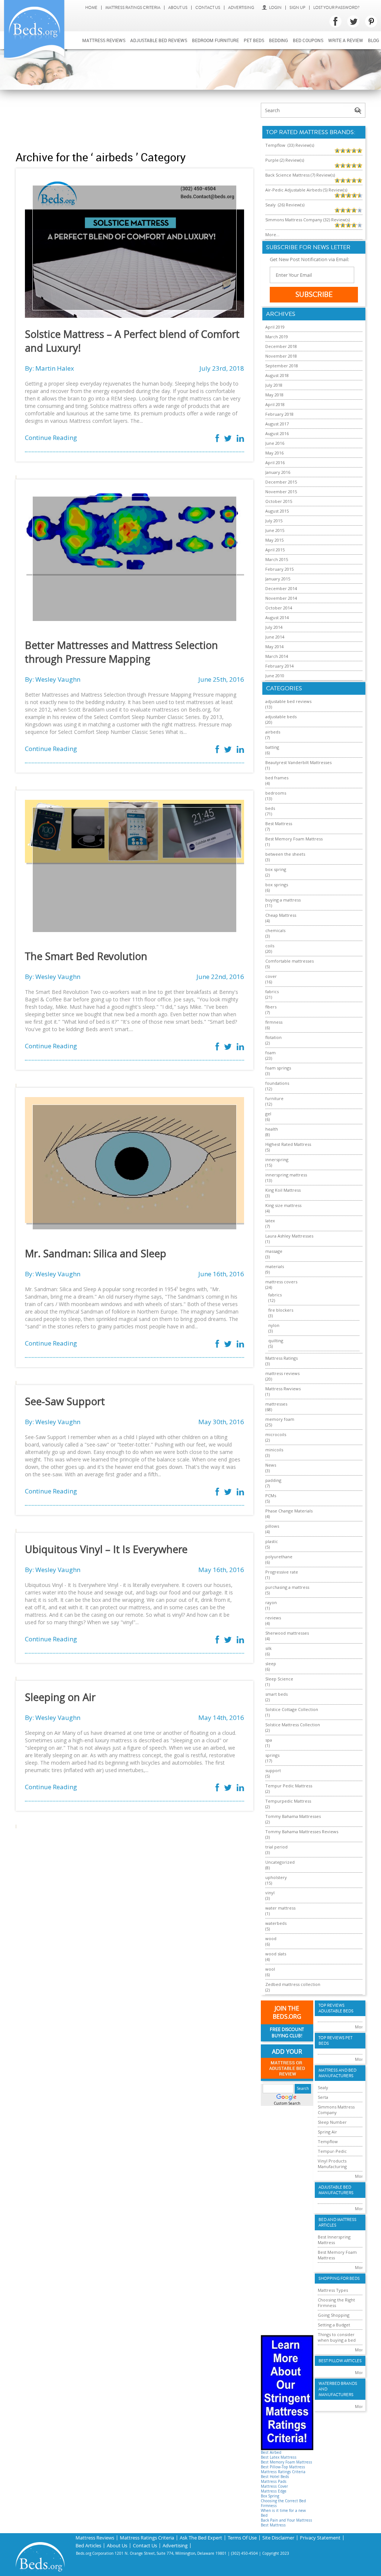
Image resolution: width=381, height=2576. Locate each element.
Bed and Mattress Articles (337, 2222)
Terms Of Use (242, 2538)
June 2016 (275, 443)
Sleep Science (279, 1679)
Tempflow (328, 2141)
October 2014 (279, 608)
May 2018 (274, 395)
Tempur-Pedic (332, 2151)
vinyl (270, 1893)
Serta (323, 2097)
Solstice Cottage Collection (292, 1709)
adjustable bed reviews (288, 701)
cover (271, 976)
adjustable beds (281, 717)
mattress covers (281, 1282)
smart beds (276, 1694)
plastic (272, 1541)
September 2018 (282, 366)
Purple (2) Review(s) (285, 160)
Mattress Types (333, 2290)
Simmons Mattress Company (336, 2110)
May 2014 (274, 647)
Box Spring (270, 2496)
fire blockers (281, 1310)
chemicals (275, 930)
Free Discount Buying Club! (287, 2033)
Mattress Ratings (281, 1358)
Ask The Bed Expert (201, 2538)
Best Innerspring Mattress (334, 2240)
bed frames (277, 778)
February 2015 (279, 569)
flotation (273, 1037)
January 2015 (278, 579)
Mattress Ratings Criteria (133, 8)
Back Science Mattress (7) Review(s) (300, 175)
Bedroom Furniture (215, 40)
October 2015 (279, 501)
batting (272, 747)
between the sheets (285, 854)
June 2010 (275, 676)
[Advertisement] (151, 120)
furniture (274, 1098)
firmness (274, 1022)
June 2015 (275, 530)
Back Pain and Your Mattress (286, 2520)
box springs (277, 885)
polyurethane (279, 1557)
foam (270, 1053)
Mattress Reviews (104, 40)
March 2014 (277, 656)
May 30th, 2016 (221, 1422)
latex (270, 1221)
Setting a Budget (334, 2325)
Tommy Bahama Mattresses (293, 1816)
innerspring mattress (286, 1175)
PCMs (271, 1495)
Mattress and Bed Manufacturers (337, 2073)
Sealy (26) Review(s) (285, 205)
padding (273, 1480)
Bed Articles (88, 2546)
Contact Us (208, 8)
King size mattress (283, 1205)
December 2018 (281, 346)
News (271, 1465)
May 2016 (274, 453)
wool (270, 1969)
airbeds (273, 732)
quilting (276, 1341)
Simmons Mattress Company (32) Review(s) (308, 220)
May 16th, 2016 (221, 1570)
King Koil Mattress (283, 1190)
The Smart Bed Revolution (86, 956)
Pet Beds (254, 40)
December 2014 (281, 588)
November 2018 (281, 356)
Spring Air (327, 2132)
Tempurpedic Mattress (288, 1801)
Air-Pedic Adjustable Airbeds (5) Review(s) (306, 190)
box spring (276, 869)
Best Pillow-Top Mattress (283, 2467)
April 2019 (275, 327)
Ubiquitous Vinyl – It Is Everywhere (106, 1549)
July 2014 (274, 627)
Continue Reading (51, 438)
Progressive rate (282, 1572)
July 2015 (274, 521)
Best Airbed (271, 2453)
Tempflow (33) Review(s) (290, 145)
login (275, 8)
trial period (276, 1847)
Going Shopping (334, 2315)
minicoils (274, 1450)
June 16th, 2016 (221, 1274)
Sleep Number (332, 2122)
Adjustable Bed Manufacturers (336, 2190)
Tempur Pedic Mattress (289, 1786)
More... (272, 235)
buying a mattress (283, 900)
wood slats (276, 1954)
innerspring (277, 1159)
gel (268, 1114)
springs (272, 1755)
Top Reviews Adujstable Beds (336, 2008)
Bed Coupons (308, 40)
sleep (271, 1664)
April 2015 (275, 550)
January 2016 (278, 472)
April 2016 (275, 462)
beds (270, 808)
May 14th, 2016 (221, 1718)
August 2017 (277, 424)
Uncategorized (280, 1862)
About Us (178, 8)
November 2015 (281, 492)
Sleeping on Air (60, 1697)
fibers (271, 1007)
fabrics (272, 991)
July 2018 (274, 385)
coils (270, 946)
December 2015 (281, 482)
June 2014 (275, 637)
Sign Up (297, 8)
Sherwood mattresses (287, 1633)
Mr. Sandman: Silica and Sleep (96, 1254)
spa (269, 1740)
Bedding (278, 40)
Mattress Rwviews (283, 1389)
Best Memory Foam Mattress (294, 839)
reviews (273, 1618)
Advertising (241, 8)
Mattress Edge (274, 2491)
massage (274, 1251)
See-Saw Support (65, 1401)
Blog (374, 40)
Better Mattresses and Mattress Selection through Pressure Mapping (121, 652)
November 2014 (281, 598)
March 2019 (277, 337)
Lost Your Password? (336, 8)
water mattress (280, 1908)
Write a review (346, 40)
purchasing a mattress (287, 1587)
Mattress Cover (274, 2486)
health (272, 1129)
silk (268, 1648)
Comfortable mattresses (289, 961)
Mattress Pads (274, 2482)
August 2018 (277, 375)
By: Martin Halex (49, 368)
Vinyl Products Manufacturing (332, 2164)
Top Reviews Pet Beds (335, 2041)
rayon (271, 1602)
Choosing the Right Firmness (336, 2303)
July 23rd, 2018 (222, 368)
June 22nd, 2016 (220, 977)
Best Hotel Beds (275, 2477)
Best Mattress (279, 823)
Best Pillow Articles (340, 2361)
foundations (277, 1083)
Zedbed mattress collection (293, 1984)
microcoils (276, 1434)
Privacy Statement (320, 2538)
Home (91, 8)
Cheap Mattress (281, 915)
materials (275, 1266)
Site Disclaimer (278, 2538)
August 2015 (277, 511)
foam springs (278, 1068)
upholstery (276, 1877)
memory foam (280, 1419)
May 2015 (274, 540)
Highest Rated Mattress (288, 1144)
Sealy (323, 2087)
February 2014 (279, 666)
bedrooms (276, 793)
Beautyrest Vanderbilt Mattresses (298, 762)
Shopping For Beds (339, 2279)
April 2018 (275, 404)
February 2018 (279, 414)
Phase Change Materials (289, 1511)
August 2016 (277, 433)
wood (271, 1938)
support (273, 1770)
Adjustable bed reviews (159, 40)
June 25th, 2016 (221, 679)
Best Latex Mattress (279, 2457)
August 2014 (277, 617)
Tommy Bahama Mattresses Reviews (302, 1832)
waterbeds (276, 1923)
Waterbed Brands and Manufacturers (338, 2389)
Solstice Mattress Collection (293, 1725)
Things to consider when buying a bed (337, 2337)
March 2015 (277, 559)
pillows (272, 1526)
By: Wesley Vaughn (53, 679)
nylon (274, 1325)
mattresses (276, 1404)
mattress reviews (282, 1373)
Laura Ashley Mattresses (289, 1236)
